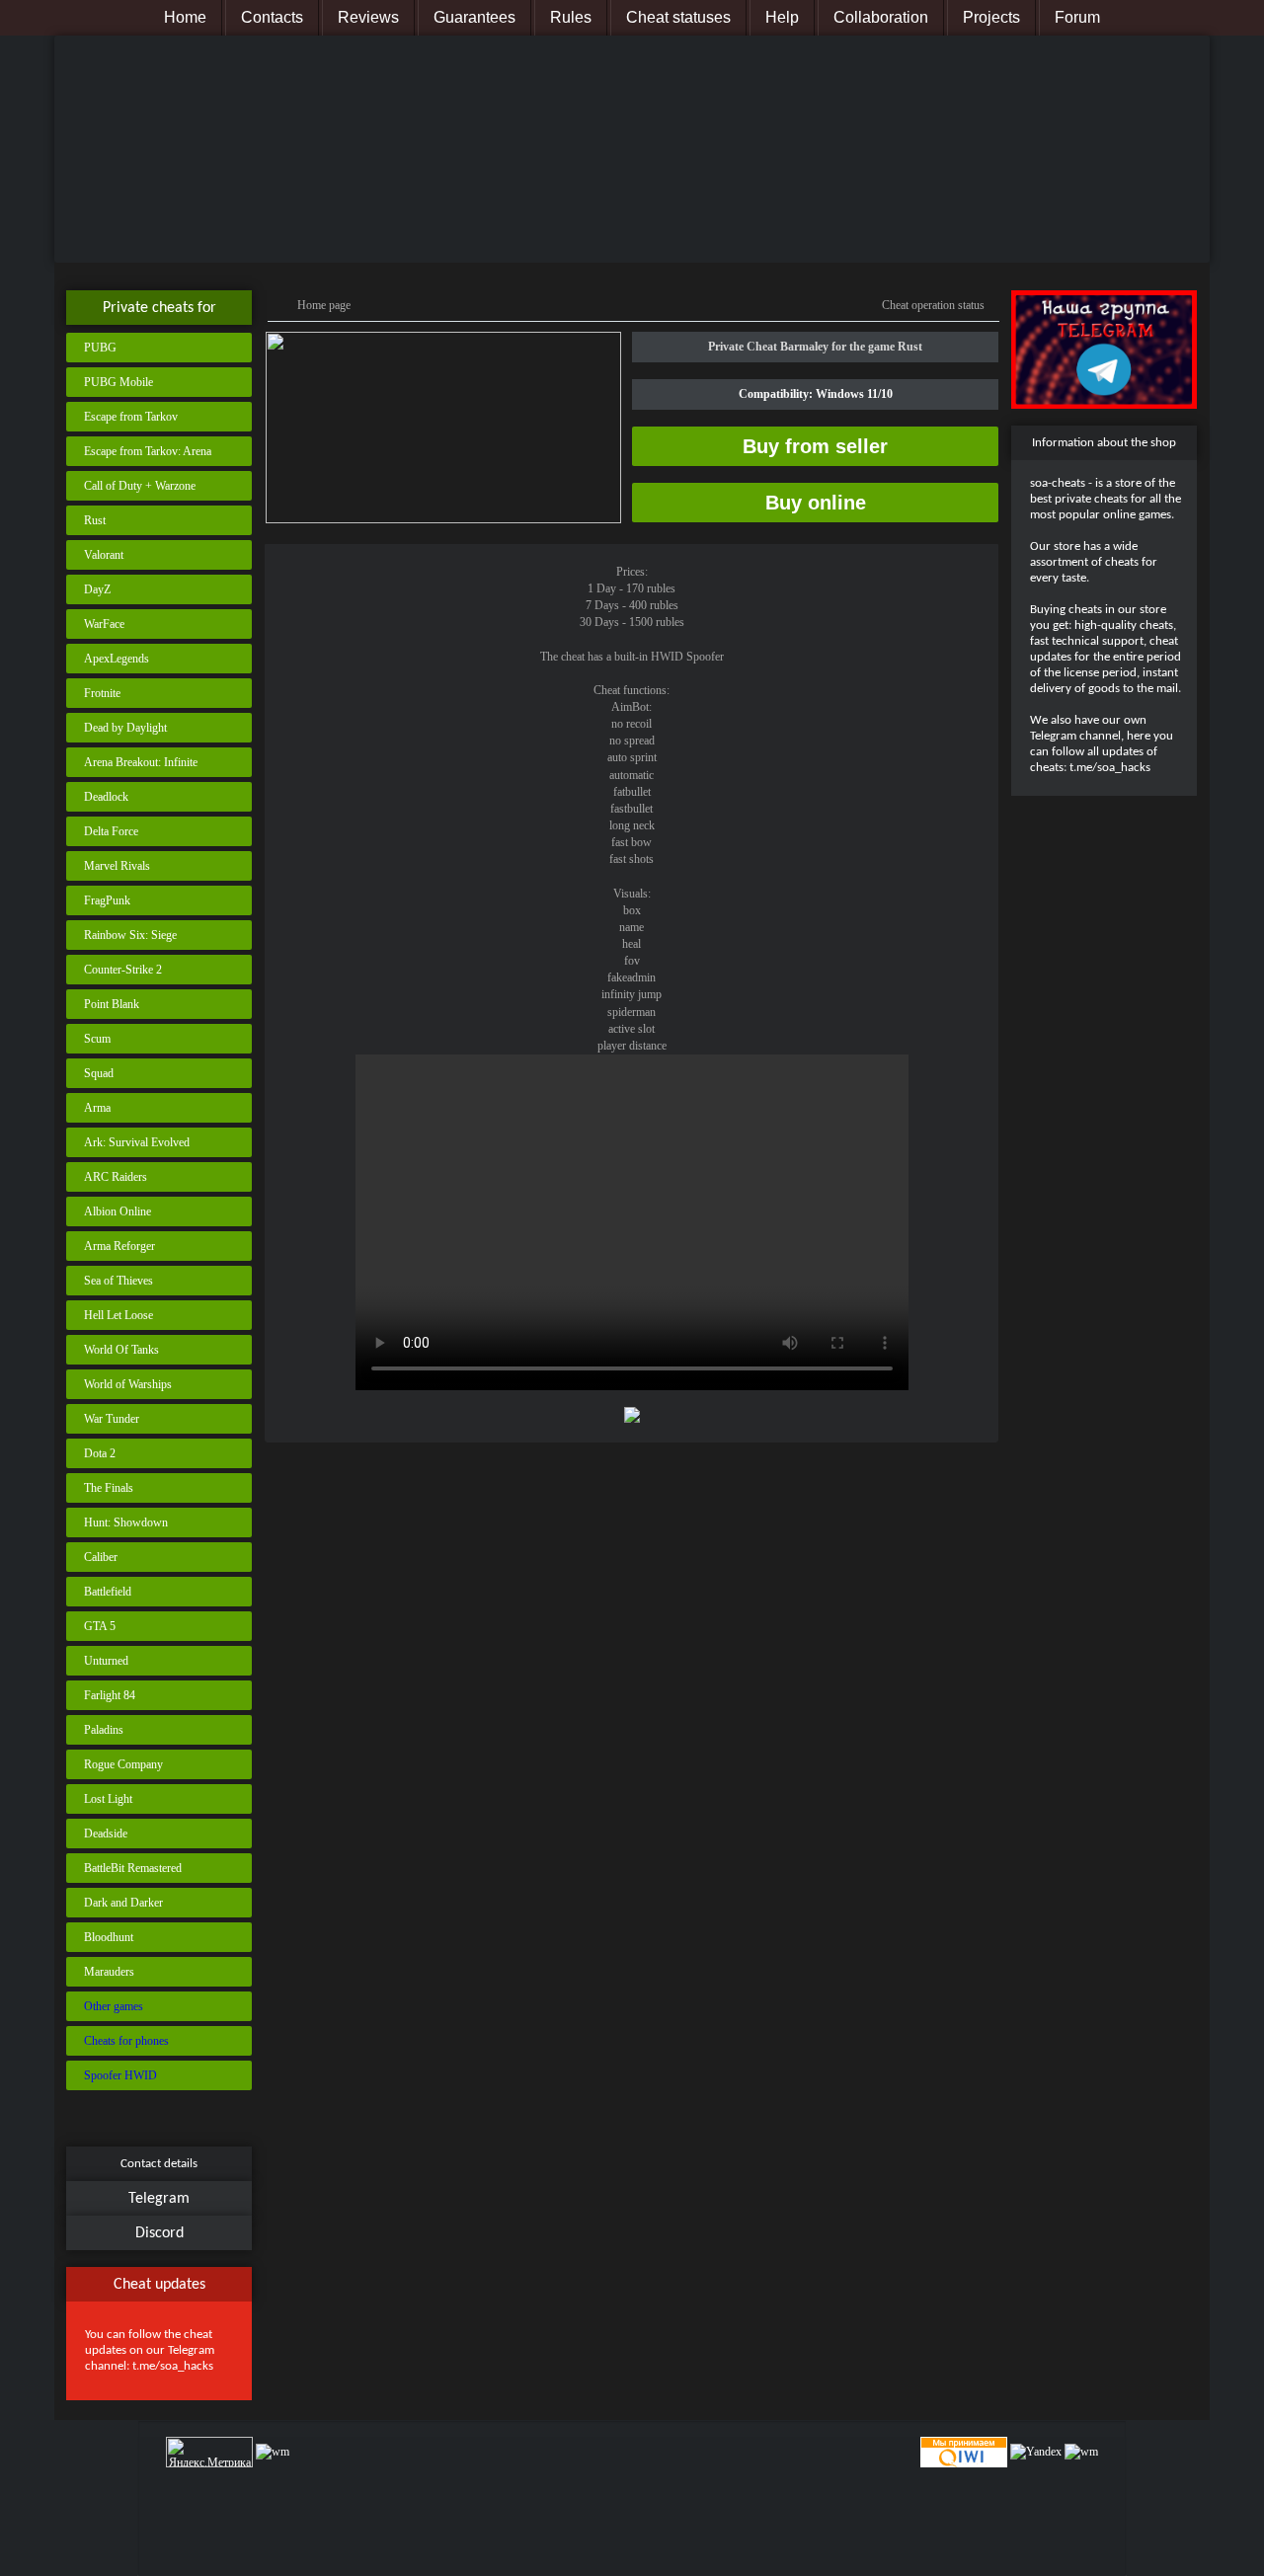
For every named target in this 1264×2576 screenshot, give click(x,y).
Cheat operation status (933, 305)
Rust (95, 520)
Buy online (816, 503)
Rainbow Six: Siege (130, 935)
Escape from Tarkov (131, 417)
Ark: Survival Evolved (137, 1142)
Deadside (106, 1834)
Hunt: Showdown (126, 1522)
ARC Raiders (116, 1177)
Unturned (106, 1661)
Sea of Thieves (118, 1281)
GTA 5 (100, 1626)
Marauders (109, 1972)
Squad (99, 1073)
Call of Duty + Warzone (140, 486)
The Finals (109, 1488)
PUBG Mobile (118, 382)
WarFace (104, 624)
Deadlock (106, 797)
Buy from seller (815, 446)
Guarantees (474, 17)
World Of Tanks (121, 1350)
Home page (324, 305)
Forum (1077, 17)
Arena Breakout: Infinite (141, 762)
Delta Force (111, 831)
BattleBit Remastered (133, 1868)
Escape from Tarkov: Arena (148, 451)
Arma (97, 1108)
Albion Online (118, 1211)
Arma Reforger (119, 1246)
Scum (97, 1039)
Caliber (101, 1557)
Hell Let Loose (118, 1315)
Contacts (272, 17)
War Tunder (112, 1419)
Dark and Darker (123, 1903)
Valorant (104, 555)
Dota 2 (100, 1453)
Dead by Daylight (125, 728)
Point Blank (112, 1004)
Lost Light (108, 1799)
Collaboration (881, 17)
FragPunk (107, 900)
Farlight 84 (110, 1695)
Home (185, 17)
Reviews (368, 17)
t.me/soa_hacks (173, 2366)
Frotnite (102, 693)
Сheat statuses (678, 17)
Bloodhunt (109, 1937)
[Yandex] (1036, 2452)
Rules (571, 17)
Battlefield (108, 1592)
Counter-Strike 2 (123, 970)
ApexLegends (117, 659)
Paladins (104, 1730)
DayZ (97, 589)
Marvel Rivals (117, 866)
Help (782, 17)
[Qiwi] (962, 2452)
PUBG (100, 348)
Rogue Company (123, 1764)
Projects (991, 17)
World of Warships (128, 1384)
